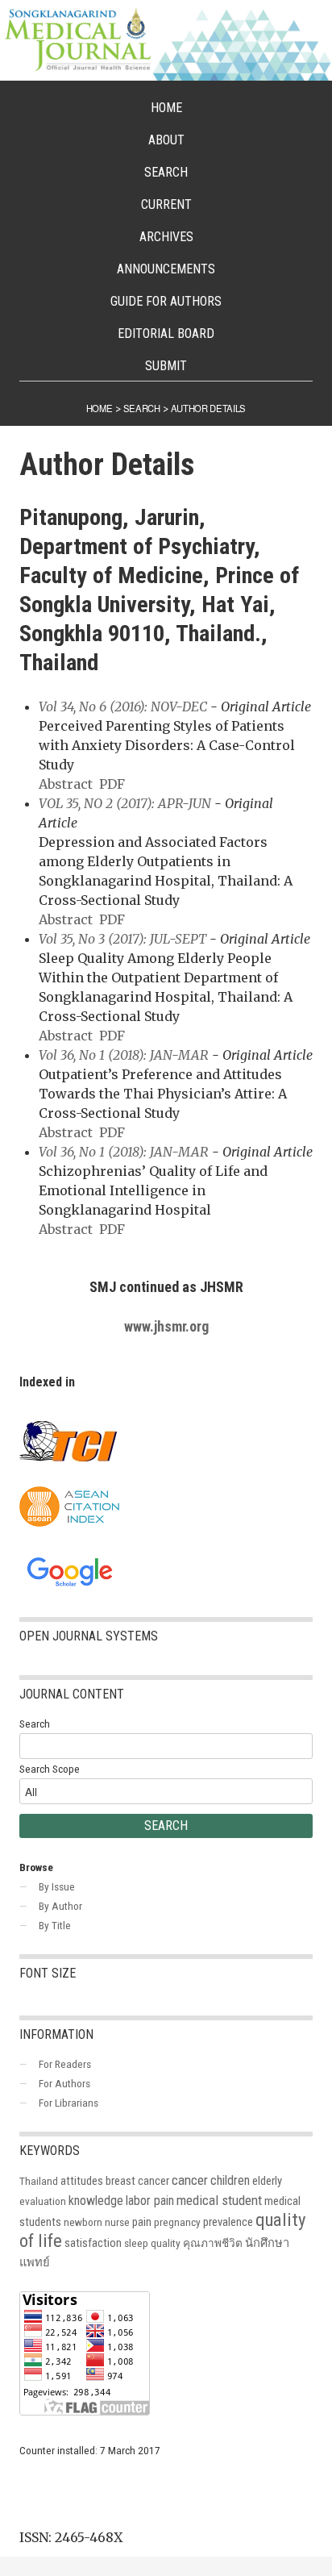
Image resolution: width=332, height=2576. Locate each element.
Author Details (209, 408)
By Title (55, 1925)
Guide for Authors (166, 301)
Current (166, 204)
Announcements (166, 269)
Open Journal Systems (89, 1636)
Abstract (66, 784)
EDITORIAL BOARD (166, 333)
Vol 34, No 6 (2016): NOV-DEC (123, 707)
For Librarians (68, 2103)
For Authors (64, 2083)
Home (166, 108)
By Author (60, 1906)
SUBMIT (166, 366)
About (166, 140)
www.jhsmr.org (166, 1326)
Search (166, 172)
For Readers (65, 2064)
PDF (112, 784)
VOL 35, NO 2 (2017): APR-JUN (125, 803)
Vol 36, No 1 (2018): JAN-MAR (124, 1055)
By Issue (57, 1886)
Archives (166, 237)
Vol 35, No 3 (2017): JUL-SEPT (122, 939)
